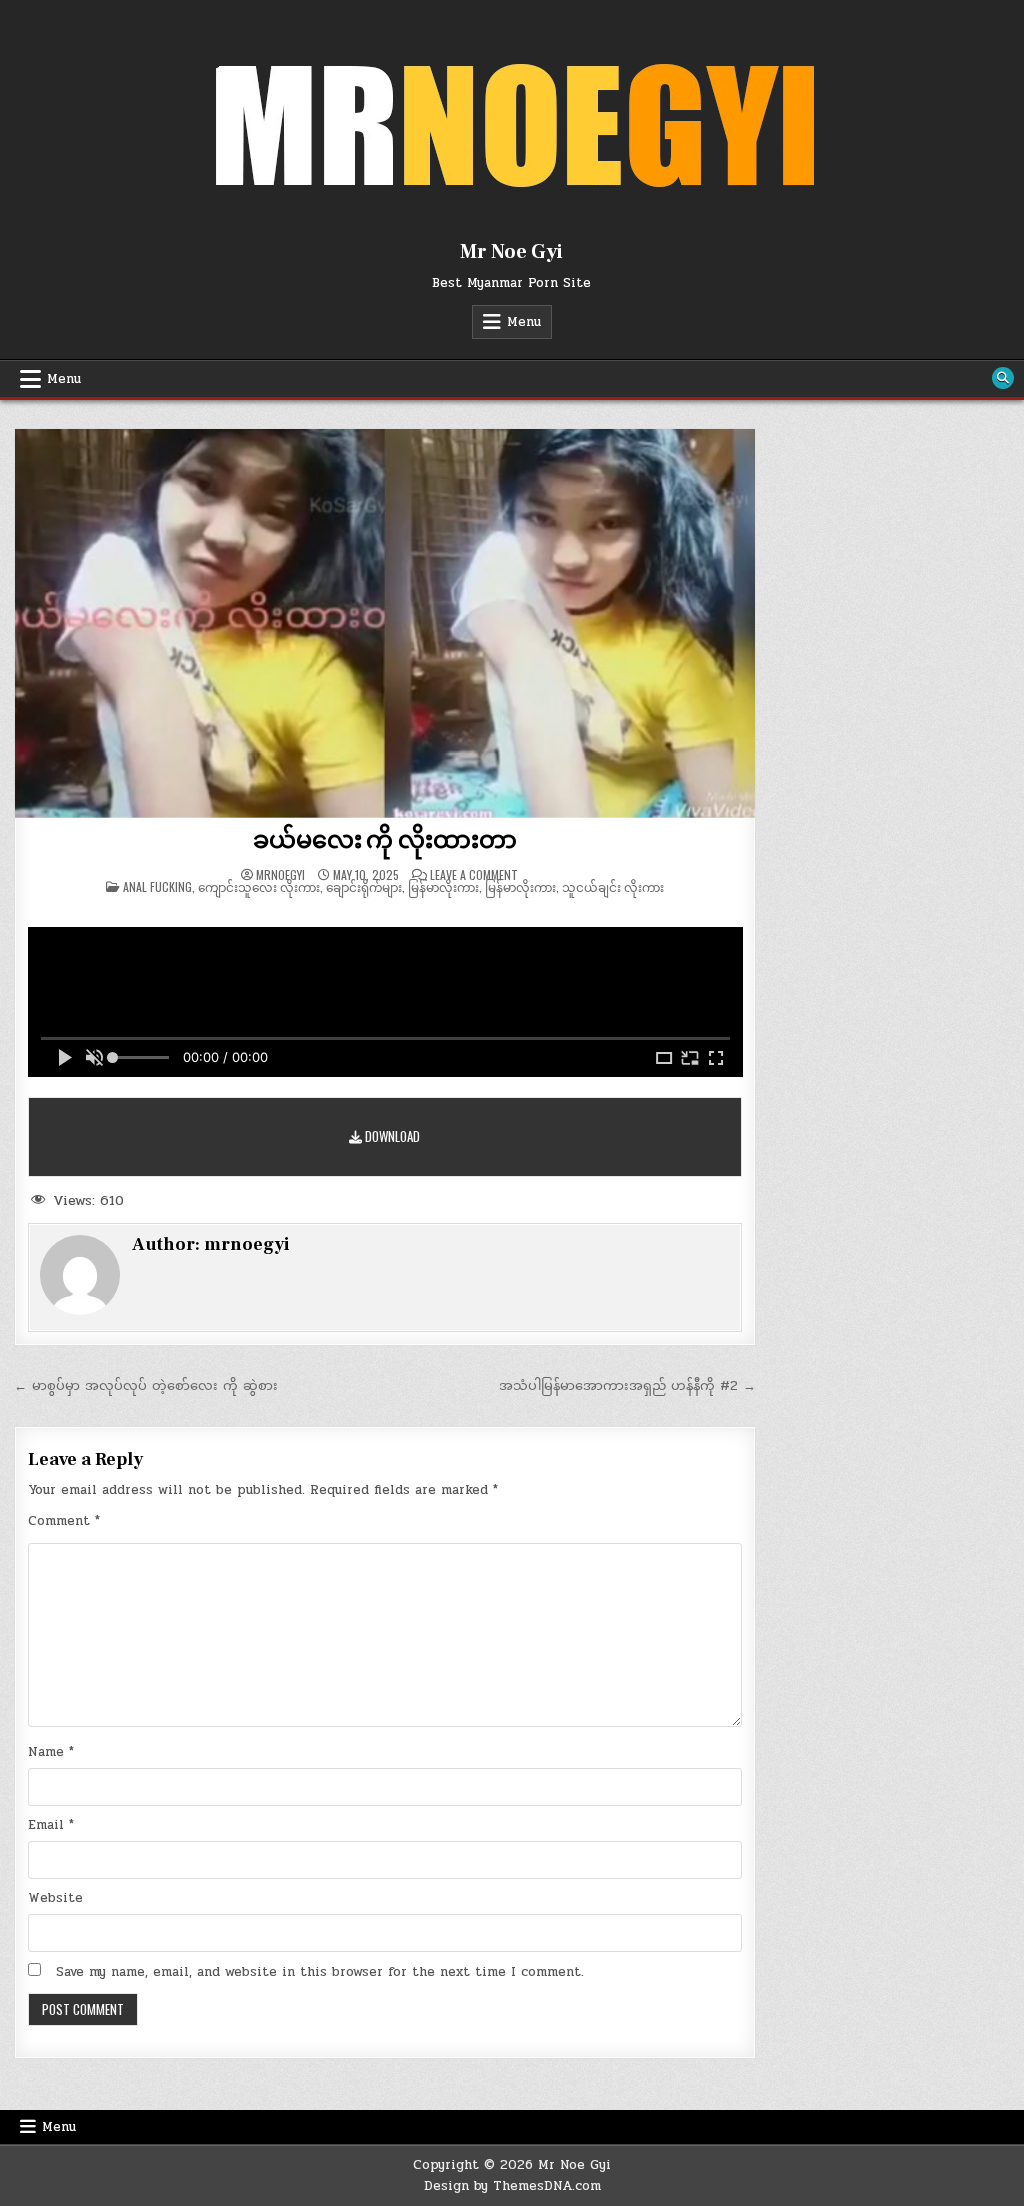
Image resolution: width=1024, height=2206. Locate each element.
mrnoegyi (280, 875)
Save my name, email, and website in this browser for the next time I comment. (320, 1972)
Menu (524, 322)
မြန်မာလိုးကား (443, 886)
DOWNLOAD (391, 1136)
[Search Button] (1003, 378)
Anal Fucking (157, 886)
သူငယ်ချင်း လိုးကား (613, 886)
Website (55, 1898)
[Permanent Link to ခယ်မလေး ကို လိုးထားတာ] (385, 623)
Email (51, 1825)
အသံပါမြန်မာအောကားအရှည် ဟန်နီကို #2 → (627, 1386)
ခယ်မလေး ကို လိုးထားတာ (384, 840)
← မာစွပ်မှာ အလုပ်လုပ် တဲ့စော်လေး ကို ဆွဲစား (146, 1386)
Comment (64, 1521)
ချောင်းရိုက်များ (364, 886)
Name (51, 1752)
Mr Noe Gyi (511, 252)
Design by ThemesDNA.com (512, 2186)
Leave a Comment (474, 875)
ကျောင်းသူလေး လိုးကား (259, 886)
